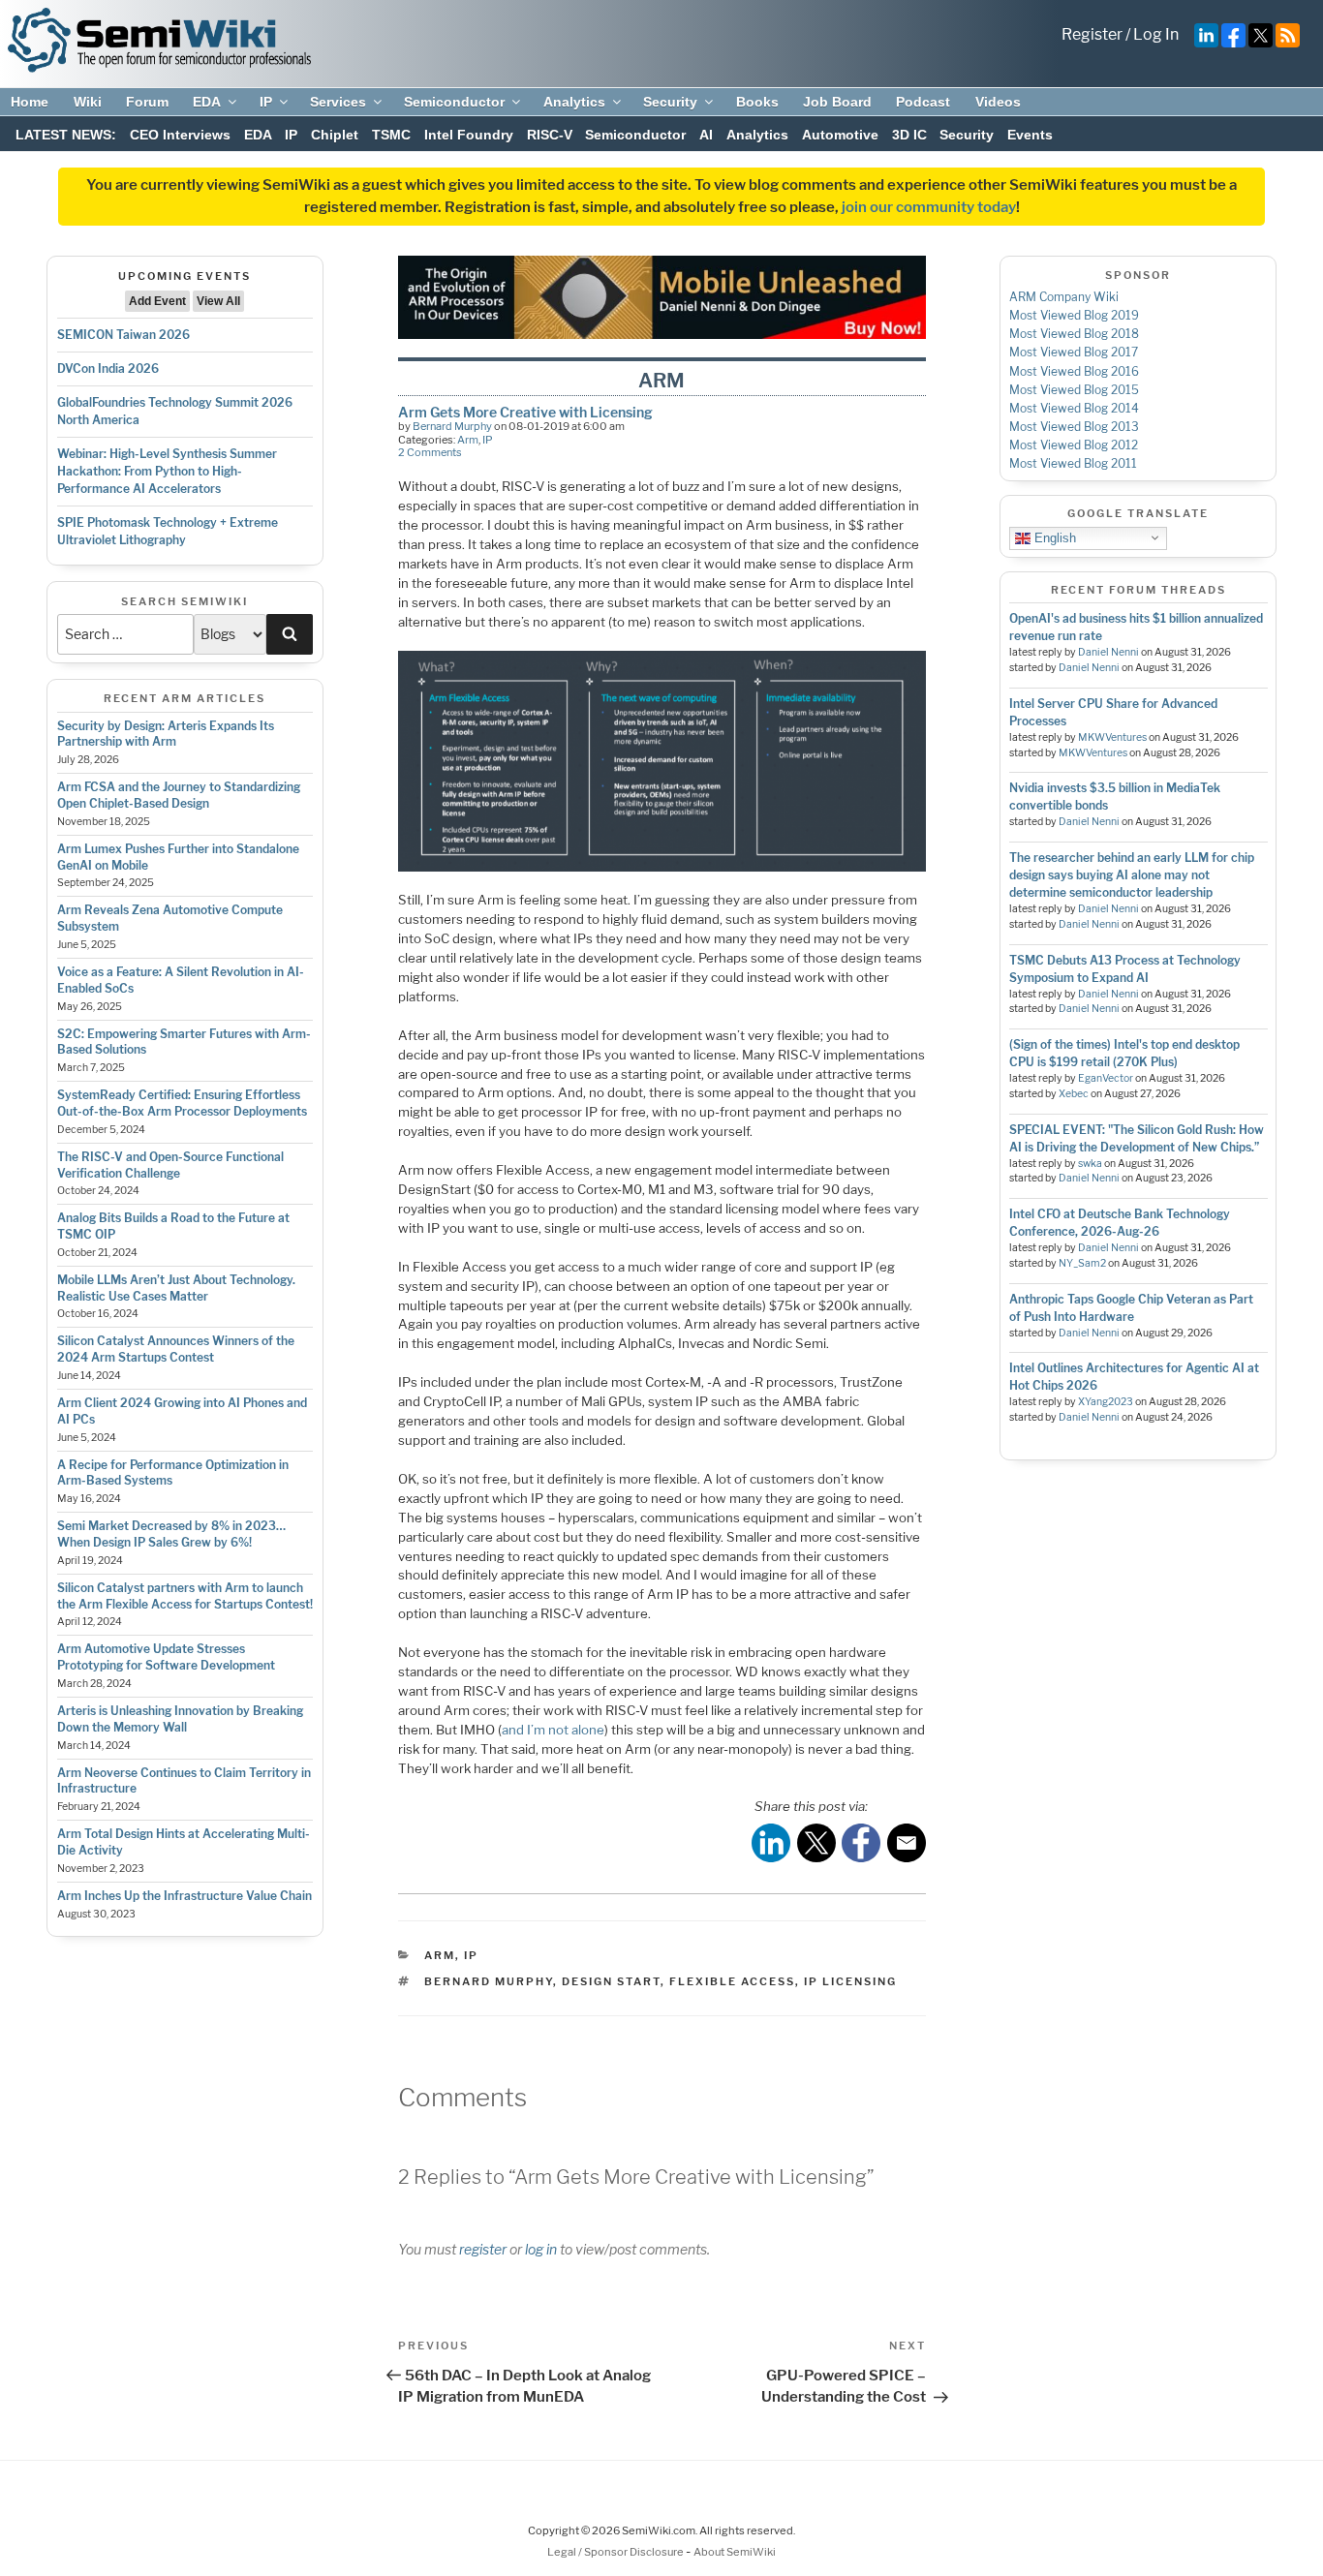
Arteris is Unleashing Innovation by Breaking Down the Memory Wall (180, 1719)
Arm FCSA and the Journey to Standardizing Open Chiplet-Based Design (179, 795)
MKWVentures (1112, 737)
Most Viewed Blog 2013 (1074, 427)
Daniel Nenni (1108, 652)
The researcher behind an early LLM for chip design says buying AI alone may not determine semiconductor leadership (1132, 875)
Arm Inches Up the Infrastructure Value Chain (185, 1896)
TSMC (391, 135)
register (483, 2249)
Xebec (1074, 1094)
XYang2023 (1106, 1402)
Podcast (923, 102)
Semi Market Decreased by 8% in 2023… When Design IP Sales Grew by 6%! (171, 1534)
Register (1092, 34)
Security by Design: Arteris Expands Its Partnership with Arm (166, 734)
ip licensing (850, 1981)
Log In (1156, 34)
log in (541, 2249)
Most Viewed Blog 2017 (1074, 352)
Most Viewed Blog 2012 (1074, 445)
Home (30, 102)
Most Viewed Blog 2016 (1074, 371)
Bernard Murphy (452, 426)
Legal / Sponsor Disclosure (616, 2552)
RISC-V (550, 135)
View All (218, 301)
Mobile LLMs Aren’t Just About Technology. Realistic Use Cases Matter (176, 1288)
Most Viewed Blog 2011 (1073, 463)
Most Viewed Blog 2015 (1074, 390)
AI (706, 135)
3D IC (909, 135)
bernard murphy (489, 1981)
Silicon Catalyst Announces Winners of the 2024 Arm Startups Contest (176, 1349)
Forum (147, 102)
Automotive (840, 135)
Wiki (88, 102)
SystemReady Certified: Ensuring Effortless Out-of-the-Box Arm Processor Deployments (182, 1103)
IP (266, 102)
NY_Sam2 (1082, 1263)
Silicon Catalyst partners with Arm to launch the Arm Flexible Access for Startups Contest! (185, 1596)
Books (757, 102)
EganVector (1106, 1078)
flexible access (732, 1981)
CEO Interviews (180, 135)
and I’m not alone (553, 1730)
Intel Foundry (469, 135)
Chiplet (335, 135)
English (1053, 537)
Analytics (574, 102)
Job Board (837, 102)
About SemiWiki (735, 2552)
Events (1030, 135)
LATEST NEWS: (66, 135)
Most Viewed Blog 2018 (1074, 334)
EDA (207, 102)
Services (338, 102)
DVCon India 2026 (108, 368)
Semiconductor (454, 102)
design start (611, 1981)
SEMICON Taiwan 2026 (123, 335)
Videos (998, 102)
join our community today (929, 207)
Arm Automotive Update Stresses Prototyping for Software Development (166, 1657)
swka (1090, 1164)
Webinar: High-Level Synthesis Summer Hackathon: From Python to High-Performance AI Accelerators (167, 471)
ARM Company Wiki (1064, 297)
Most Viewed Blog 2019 (1074, 315)
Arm (468, 440)
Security (670, 102)
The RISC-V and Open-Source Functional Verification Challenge (170, 1165)
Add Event (157, 301)
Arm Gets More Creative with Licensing (525, 412)
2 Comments (430, 452)
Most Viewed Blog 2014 (1074, 408)
